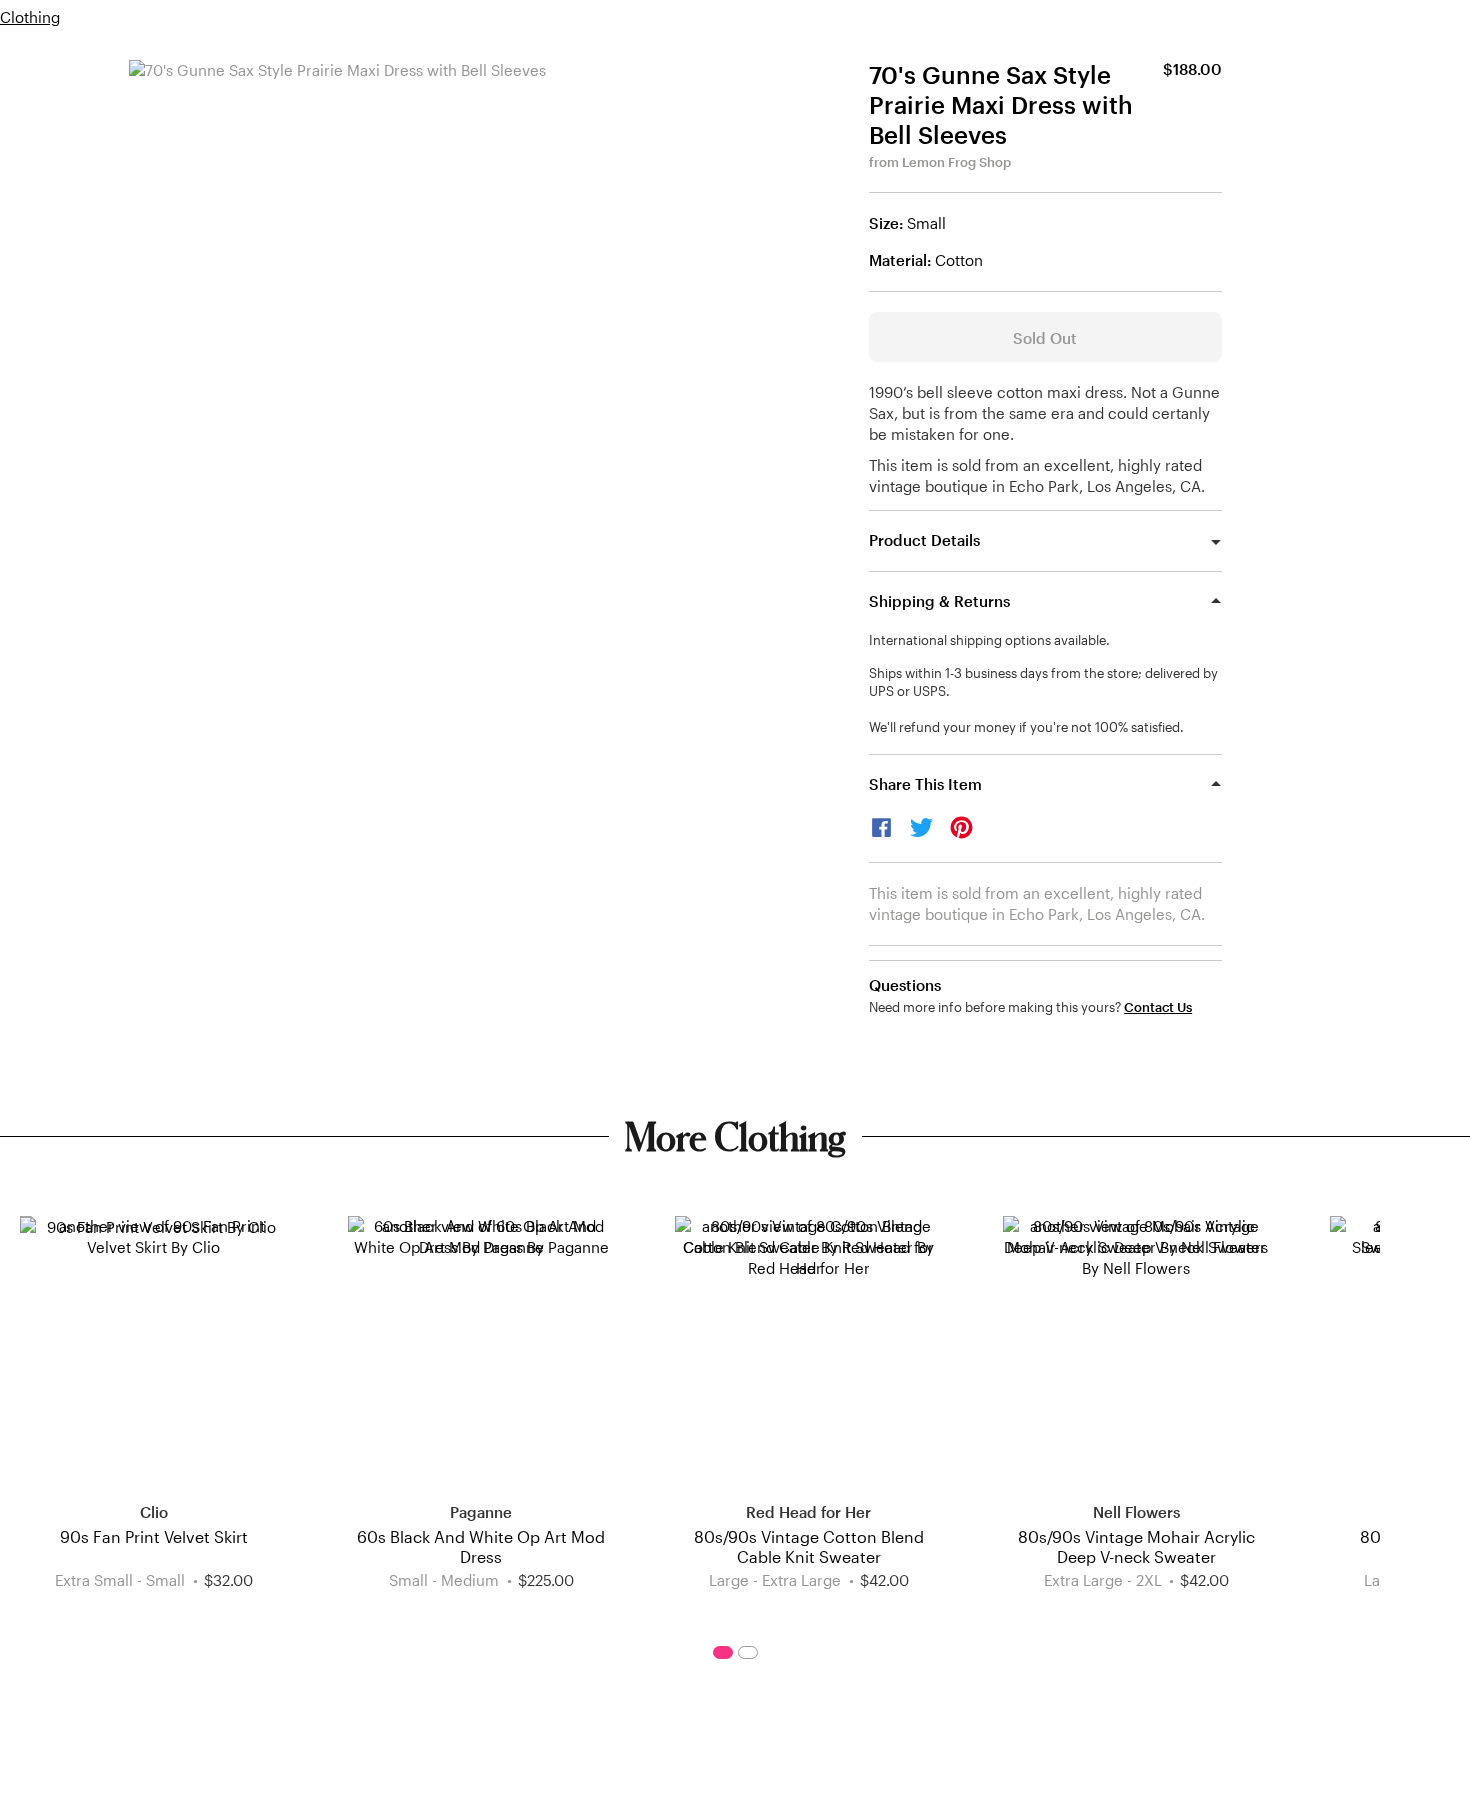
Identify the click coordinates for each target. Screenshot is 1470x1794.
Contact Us (1158, 1007)
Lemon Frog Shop (956, 162)
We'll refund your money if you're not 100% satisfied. (1026, 727)
